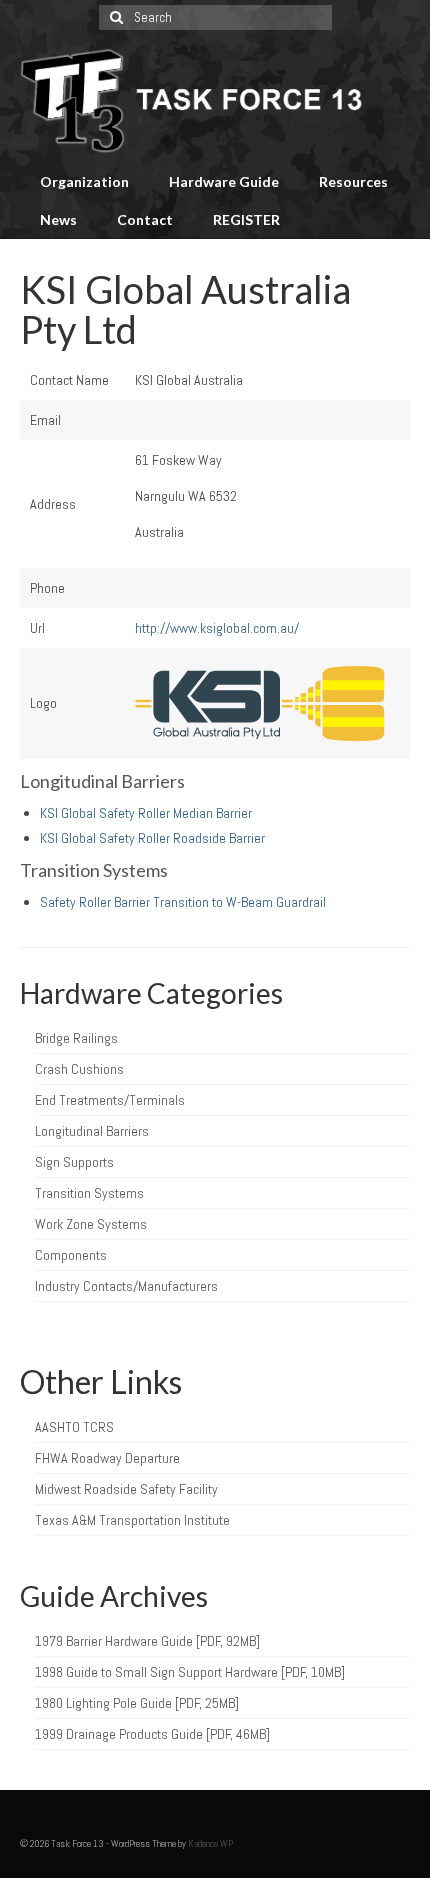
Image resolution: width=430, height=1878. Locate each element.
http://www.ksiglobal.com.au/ (217, 628)
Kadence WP (210, 1843)
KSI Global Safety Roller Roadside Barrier (152, 838)
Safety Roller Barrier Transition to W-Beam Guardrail (183, 902)
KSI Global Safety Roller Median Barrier (146, 813)
